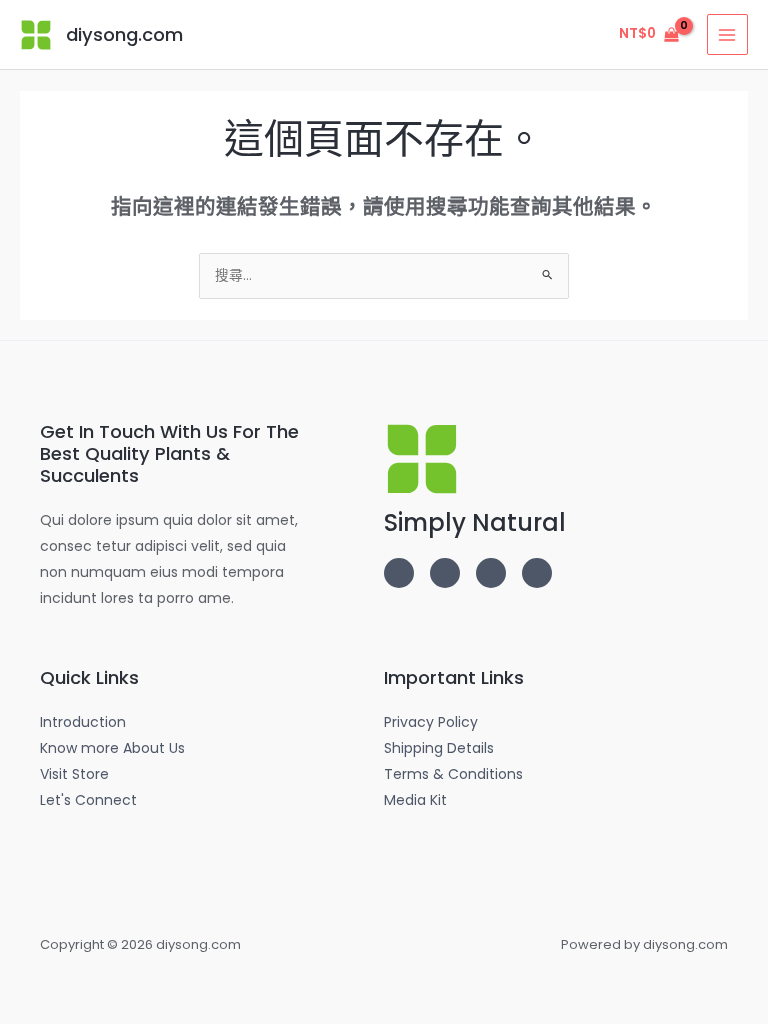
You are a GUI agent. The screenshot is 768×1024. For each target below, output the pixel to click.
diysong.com (124, 34)
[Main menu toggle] (727, 34)
